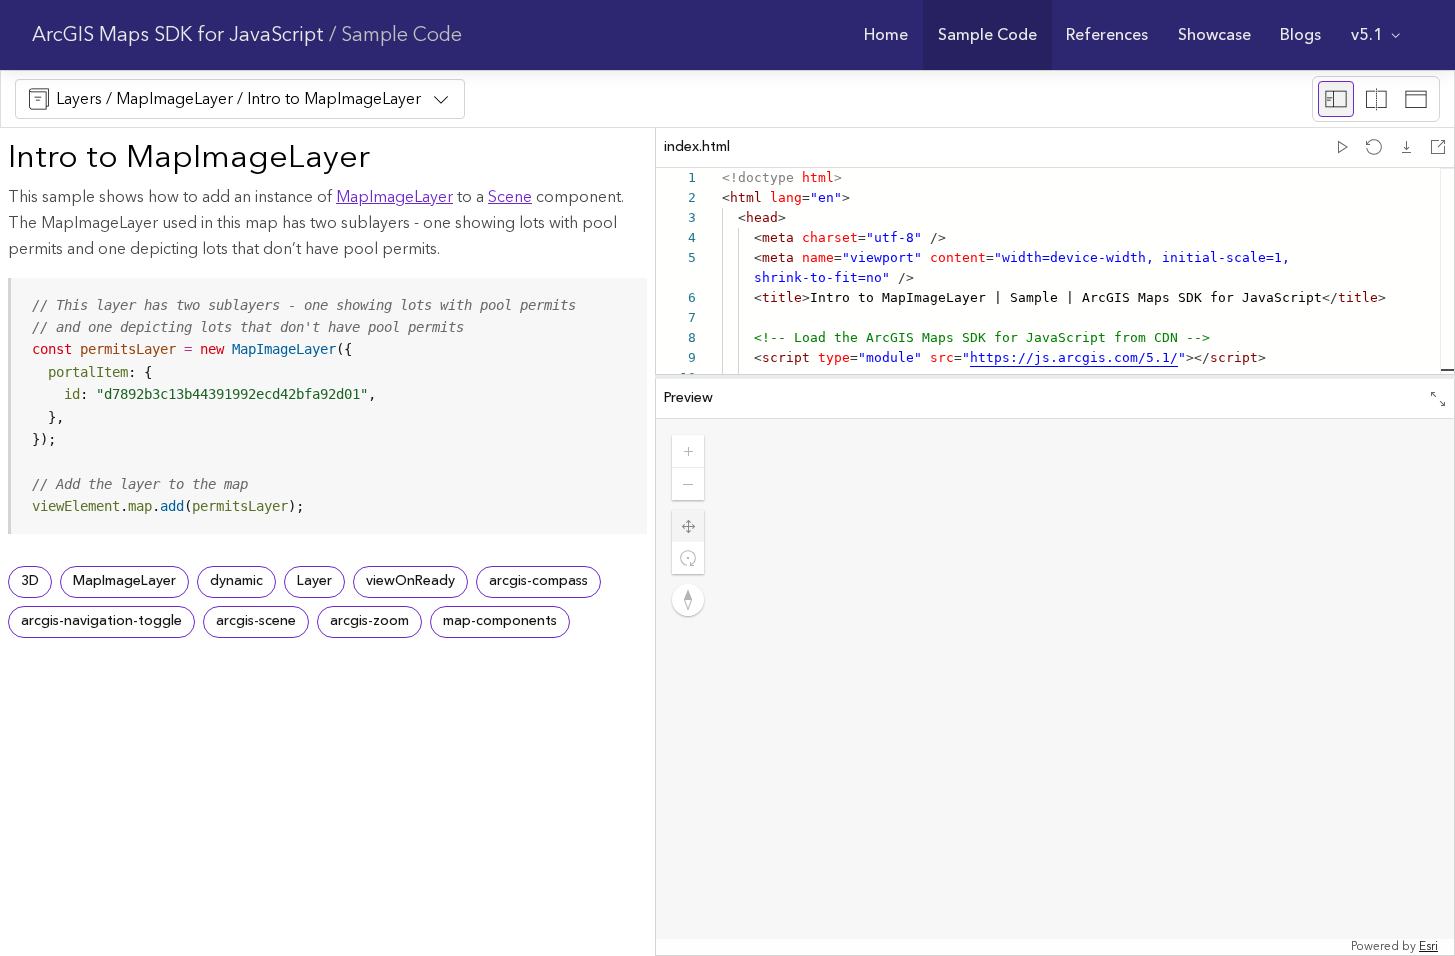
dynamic (236, 581)
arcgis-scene (256, 621)
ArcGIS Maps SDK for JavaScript (178, 35)
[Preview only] (1416, 99)
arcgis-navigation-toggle (101, 621)
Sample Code (401, 35)
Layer (314, 581)
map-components (500, 621)
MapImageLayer (394, 197)
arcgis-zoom (369, 621)
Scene (510, 197)
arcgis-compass (538, 581)
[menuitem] (886, 35)
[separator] (1055, 377)
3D (30, 581)
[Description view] (1336, 99)
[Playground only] (1376, 99)
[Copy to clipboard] (623, 300)
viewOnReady (410, 581)
